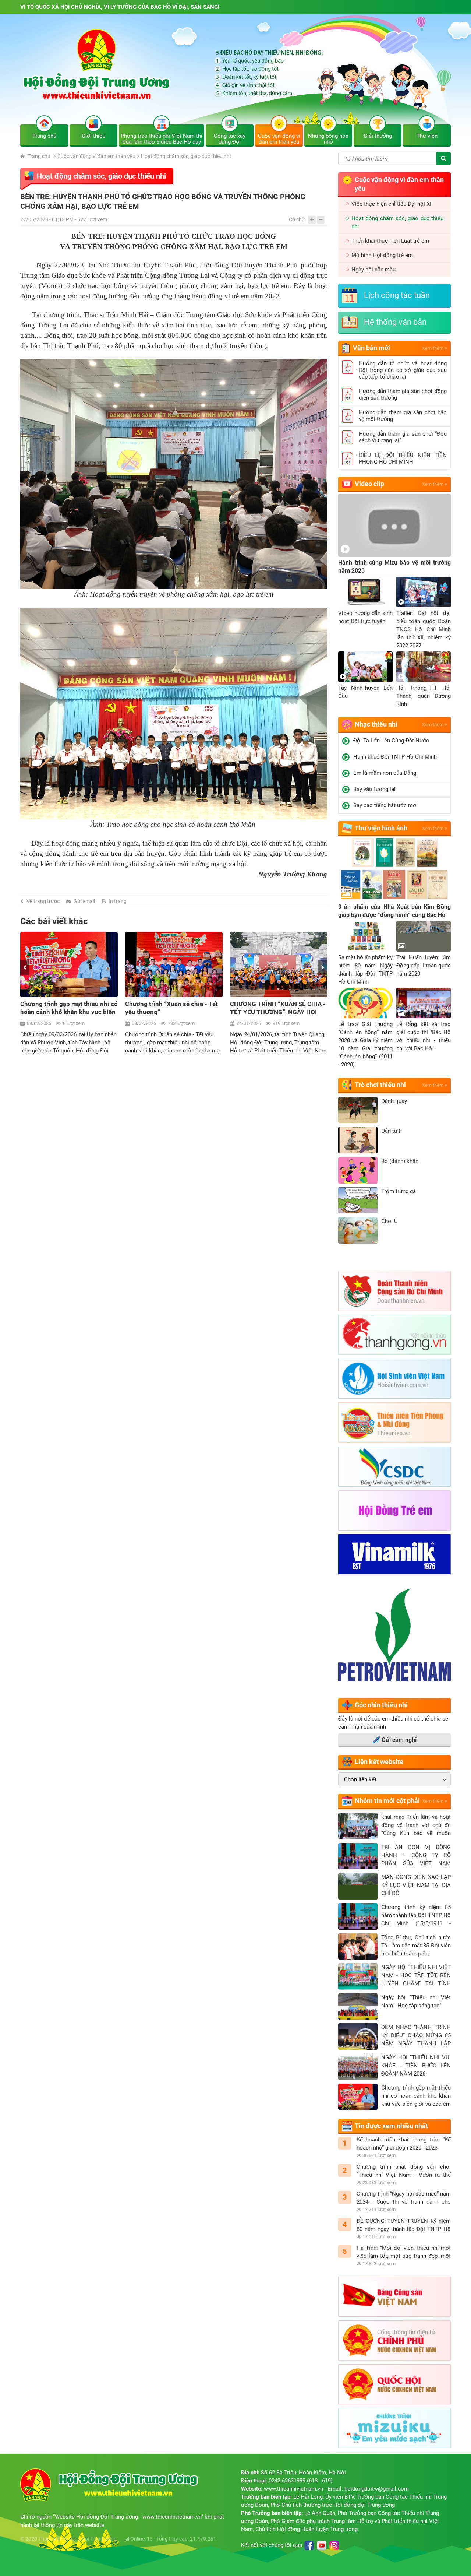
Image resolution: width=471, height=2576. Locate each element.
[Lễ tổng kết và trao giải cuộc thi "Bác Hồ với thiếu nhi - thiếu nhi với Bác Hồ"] (424, 1003)
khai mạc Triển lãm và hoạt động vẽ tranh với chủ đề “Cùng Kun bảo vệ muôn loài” (416, 1825)
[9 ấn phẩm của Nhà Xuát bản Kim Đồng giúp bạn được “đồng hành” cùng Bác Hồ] (394, 870)
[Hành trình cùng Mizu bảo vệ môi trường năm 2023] (394, 525)
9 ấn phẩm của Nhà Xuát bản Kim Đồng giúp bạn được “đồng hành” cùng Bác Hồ (394, 911)
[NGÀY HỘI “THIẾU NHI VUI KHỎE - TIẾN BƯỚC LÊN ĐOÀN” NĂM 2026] (358, 2067)
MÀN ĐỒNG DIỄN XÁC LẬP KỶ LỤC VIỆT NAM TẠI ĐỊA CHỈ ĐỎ (416, 1885)
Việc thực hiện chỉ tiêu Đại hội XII (392, 204)
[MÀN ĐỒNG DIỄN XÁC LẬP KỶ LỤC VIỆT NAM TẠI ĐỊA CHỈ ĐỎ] (358, 1886)
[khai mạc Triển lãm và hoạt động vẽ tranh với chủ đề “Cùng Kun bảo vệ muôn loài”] (358, 1826)
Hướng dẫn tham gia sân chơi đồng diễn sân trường (403, 394)
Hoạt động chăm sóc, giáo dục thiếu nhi (186, 156)
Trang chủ (38, 156)
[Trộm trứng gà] (358, 1201)
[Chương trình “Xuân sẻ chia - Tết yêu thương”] (69, 964)
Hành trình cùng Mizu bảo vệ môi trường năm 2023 (394, 567)
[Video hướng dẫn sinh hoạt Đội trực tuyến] (365, 592)
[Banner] (235, 75)
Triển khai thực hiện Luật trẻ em (390, 241)
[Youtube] (322, 2545)
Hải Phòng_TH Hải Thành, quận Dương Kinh (424, 696)
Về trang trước (43, 901)
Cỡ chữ (297, 219)
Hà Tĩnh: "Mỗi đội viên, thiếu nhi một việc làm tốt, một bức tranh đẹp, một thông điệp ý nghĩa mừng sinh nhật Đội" (404, 2252)
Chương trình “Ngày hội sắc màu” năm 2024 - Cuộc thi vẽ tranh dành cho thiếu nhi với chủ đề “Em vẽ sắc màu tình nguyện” (404, 2198)
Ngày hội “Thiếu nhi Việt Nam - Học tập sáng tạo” (416, 2002)
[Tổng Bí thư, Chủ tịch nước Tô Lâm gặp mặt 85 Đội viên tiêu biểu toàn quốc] (358, 1947)
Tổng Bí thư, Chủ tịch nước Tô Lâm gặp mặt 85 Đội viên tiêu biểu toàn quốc (416, 1946)
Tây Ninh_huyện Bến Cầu (365, 692)
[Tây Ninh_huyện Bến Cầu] (365, 667)
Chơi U (389, 1221)
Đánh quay (394, 1101)
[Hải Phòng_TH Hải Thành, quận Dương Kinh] (424, 667)
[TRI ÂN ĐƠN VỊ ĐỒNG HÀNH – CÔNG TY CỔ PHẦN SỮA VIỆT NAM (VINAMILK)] (358, 1856)
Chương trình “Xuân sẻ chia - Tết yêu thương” (67, 1008)
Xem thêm (433, 348)
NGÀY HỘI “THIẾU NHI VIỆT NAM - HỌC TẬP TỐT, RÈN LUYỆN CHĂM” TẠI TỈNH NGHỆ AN (416, 1976)
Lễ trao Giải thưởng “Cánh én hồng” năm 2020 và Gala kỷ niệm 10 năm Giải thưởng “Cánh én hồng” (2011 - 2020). (365, 1044)
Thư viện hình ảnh (381, 828)
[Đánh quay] (358, 1110)
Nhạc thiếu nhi (376, 724)
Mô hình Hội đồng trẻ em (382, 255)
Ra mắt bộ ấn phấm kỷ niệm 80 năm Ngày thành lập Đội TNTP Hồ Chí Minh (365, 970)
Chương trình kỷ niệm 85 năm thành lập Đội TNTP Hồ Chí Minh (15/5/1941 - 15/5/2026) (416, 1916)
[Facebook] (309, 2545)
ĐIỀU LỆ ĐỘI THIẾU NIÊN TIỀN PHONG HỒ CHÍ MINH (403, 458)
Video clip (369, 484)
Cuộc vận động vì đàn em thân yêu (96, 156)
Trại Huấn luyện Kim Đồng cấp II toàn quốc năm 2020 (424, 966)
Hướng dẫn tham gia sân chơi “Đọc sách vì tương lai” (403, 437)
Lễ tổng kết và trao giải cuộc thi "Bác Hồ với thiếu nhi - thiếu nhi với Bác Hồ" (424, 1036)
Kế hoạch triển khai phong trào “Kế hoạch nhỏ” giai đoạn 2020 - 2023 (404, 2144)
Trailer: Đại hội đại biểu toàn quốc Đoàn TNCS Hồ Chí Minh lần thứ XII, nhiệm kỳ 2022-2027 (424, 629)
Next (323, 967)
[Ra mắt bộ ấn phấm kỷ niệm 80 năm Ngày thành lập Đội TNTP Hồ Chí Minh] (365, 936)
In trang (118, 901)
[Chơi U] (358, 1230)
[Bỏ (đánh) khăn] (358, 1170)
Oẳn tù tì (392, 1131)
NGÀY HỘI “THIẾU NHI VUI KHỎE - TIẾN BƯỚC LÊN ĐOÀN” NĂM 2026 (416, 2066)
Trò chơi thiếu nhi (380, 1085)
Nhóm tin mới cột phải (387, 1801)
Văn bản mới (371, 348)
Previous (25, 967)
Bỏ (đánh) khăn (400, 1161)
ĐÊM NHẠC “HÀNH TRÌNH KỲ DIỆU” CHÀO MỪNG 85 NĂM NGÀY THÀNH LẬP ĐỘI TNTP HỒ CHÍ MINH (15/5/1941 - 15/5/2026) (416, 2036)
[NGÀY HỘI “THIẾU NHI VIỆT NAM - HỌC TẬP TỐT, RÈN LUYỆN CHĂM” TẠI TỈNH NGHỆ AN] (358, 1976)
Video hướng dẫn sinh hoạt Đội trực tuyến (365, 617)
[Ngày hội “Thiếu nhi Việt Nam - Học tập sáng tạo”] (358, 2007)
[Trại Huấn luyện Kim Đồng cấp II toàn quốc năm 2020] (424, 936)
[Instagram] (334, 2545)
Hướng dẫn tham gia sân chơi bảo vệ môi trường (403, 416)
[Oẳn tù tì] (358, 1140)
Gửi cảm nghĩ (399, 1740)
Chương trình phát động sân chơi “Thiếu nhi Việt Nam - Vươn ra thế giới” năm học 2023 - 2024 (404, 2171)
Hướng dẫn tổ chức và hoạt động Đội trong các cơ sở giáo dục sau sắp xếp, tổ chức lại (403, 370)
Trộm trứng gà (399, 1191)
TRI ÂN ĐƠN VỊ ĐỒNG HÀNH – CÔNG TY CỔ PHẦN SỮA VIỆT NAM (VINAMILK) (416, 1856)
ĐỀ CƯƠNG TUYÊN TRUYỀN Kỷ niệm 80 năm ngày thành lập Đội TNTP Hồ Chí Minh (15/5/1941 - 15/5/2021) (404, 2225)
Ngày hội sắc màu (373, 270)
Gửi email (84, 901)
